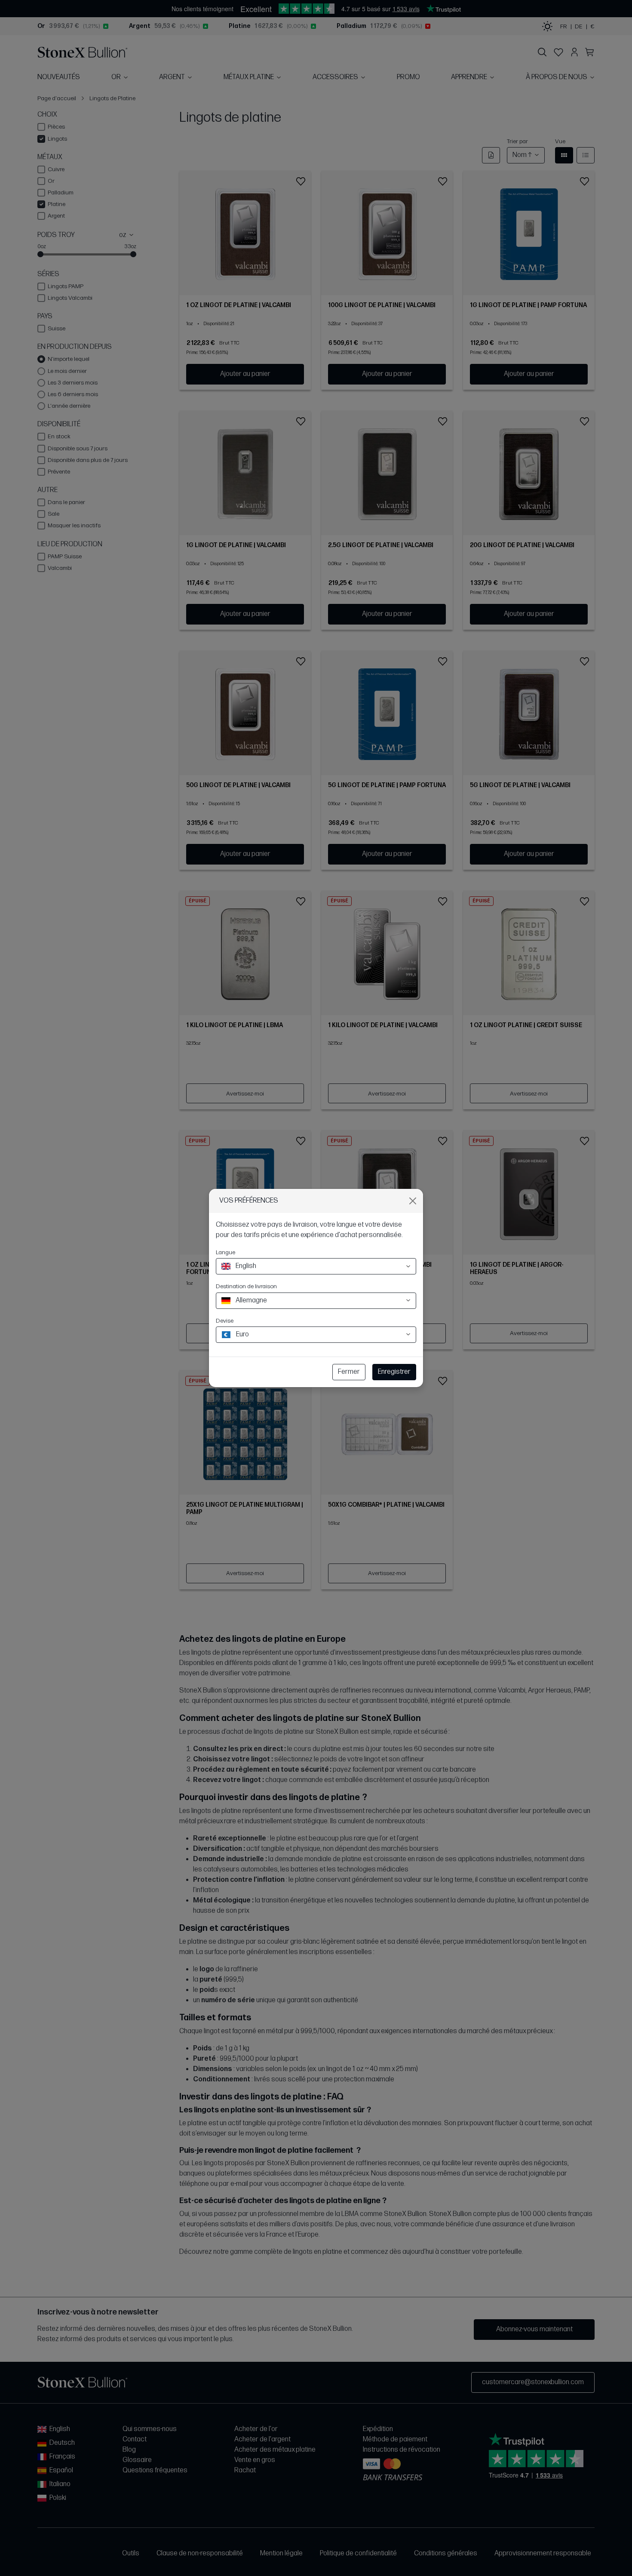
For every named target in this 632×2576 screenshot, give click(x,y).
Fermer (349, 1372)
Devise (225, 1321)
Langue (225, 1252)
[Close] (413, 1201)
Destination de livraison (246, 1286)
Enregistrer (394, 1372)
